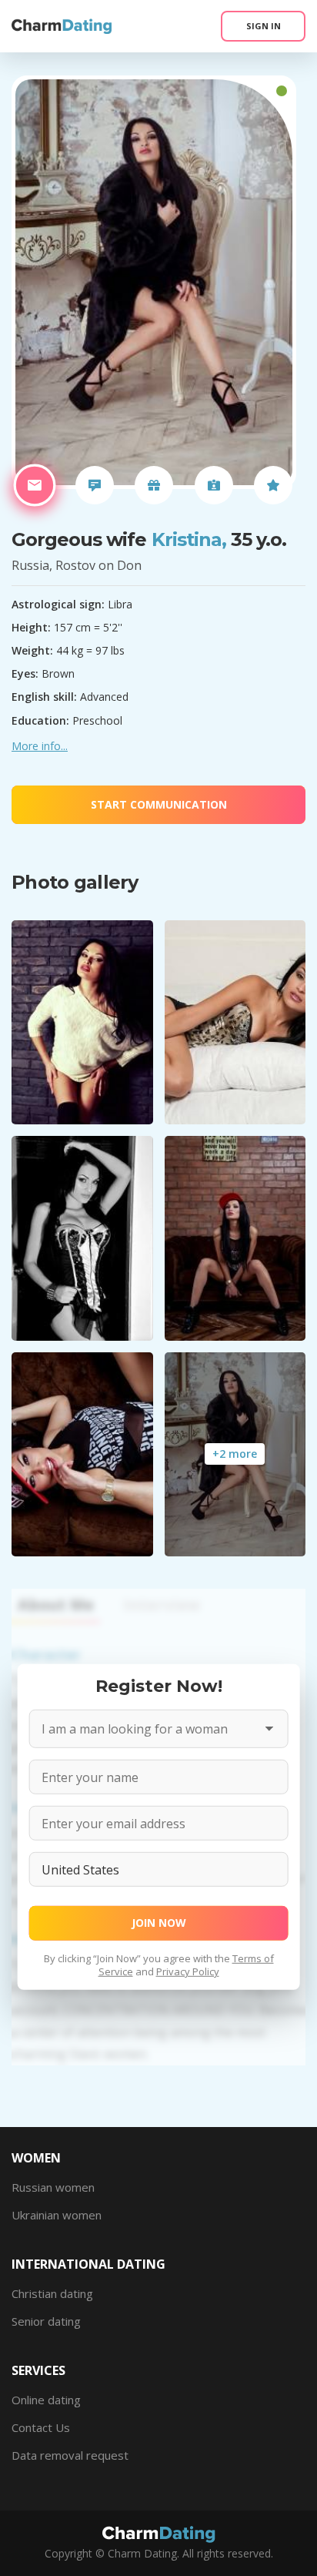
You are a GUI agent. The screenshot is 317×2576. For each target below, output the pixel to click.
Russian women (53, 2187)
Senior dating (46, 2321)
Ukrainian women (57, 2215)
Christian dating (52, 2293)
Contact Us (41, 2427)
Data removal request (70, 2455)
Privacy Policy (188, 1971)
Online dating (46, 2400)
